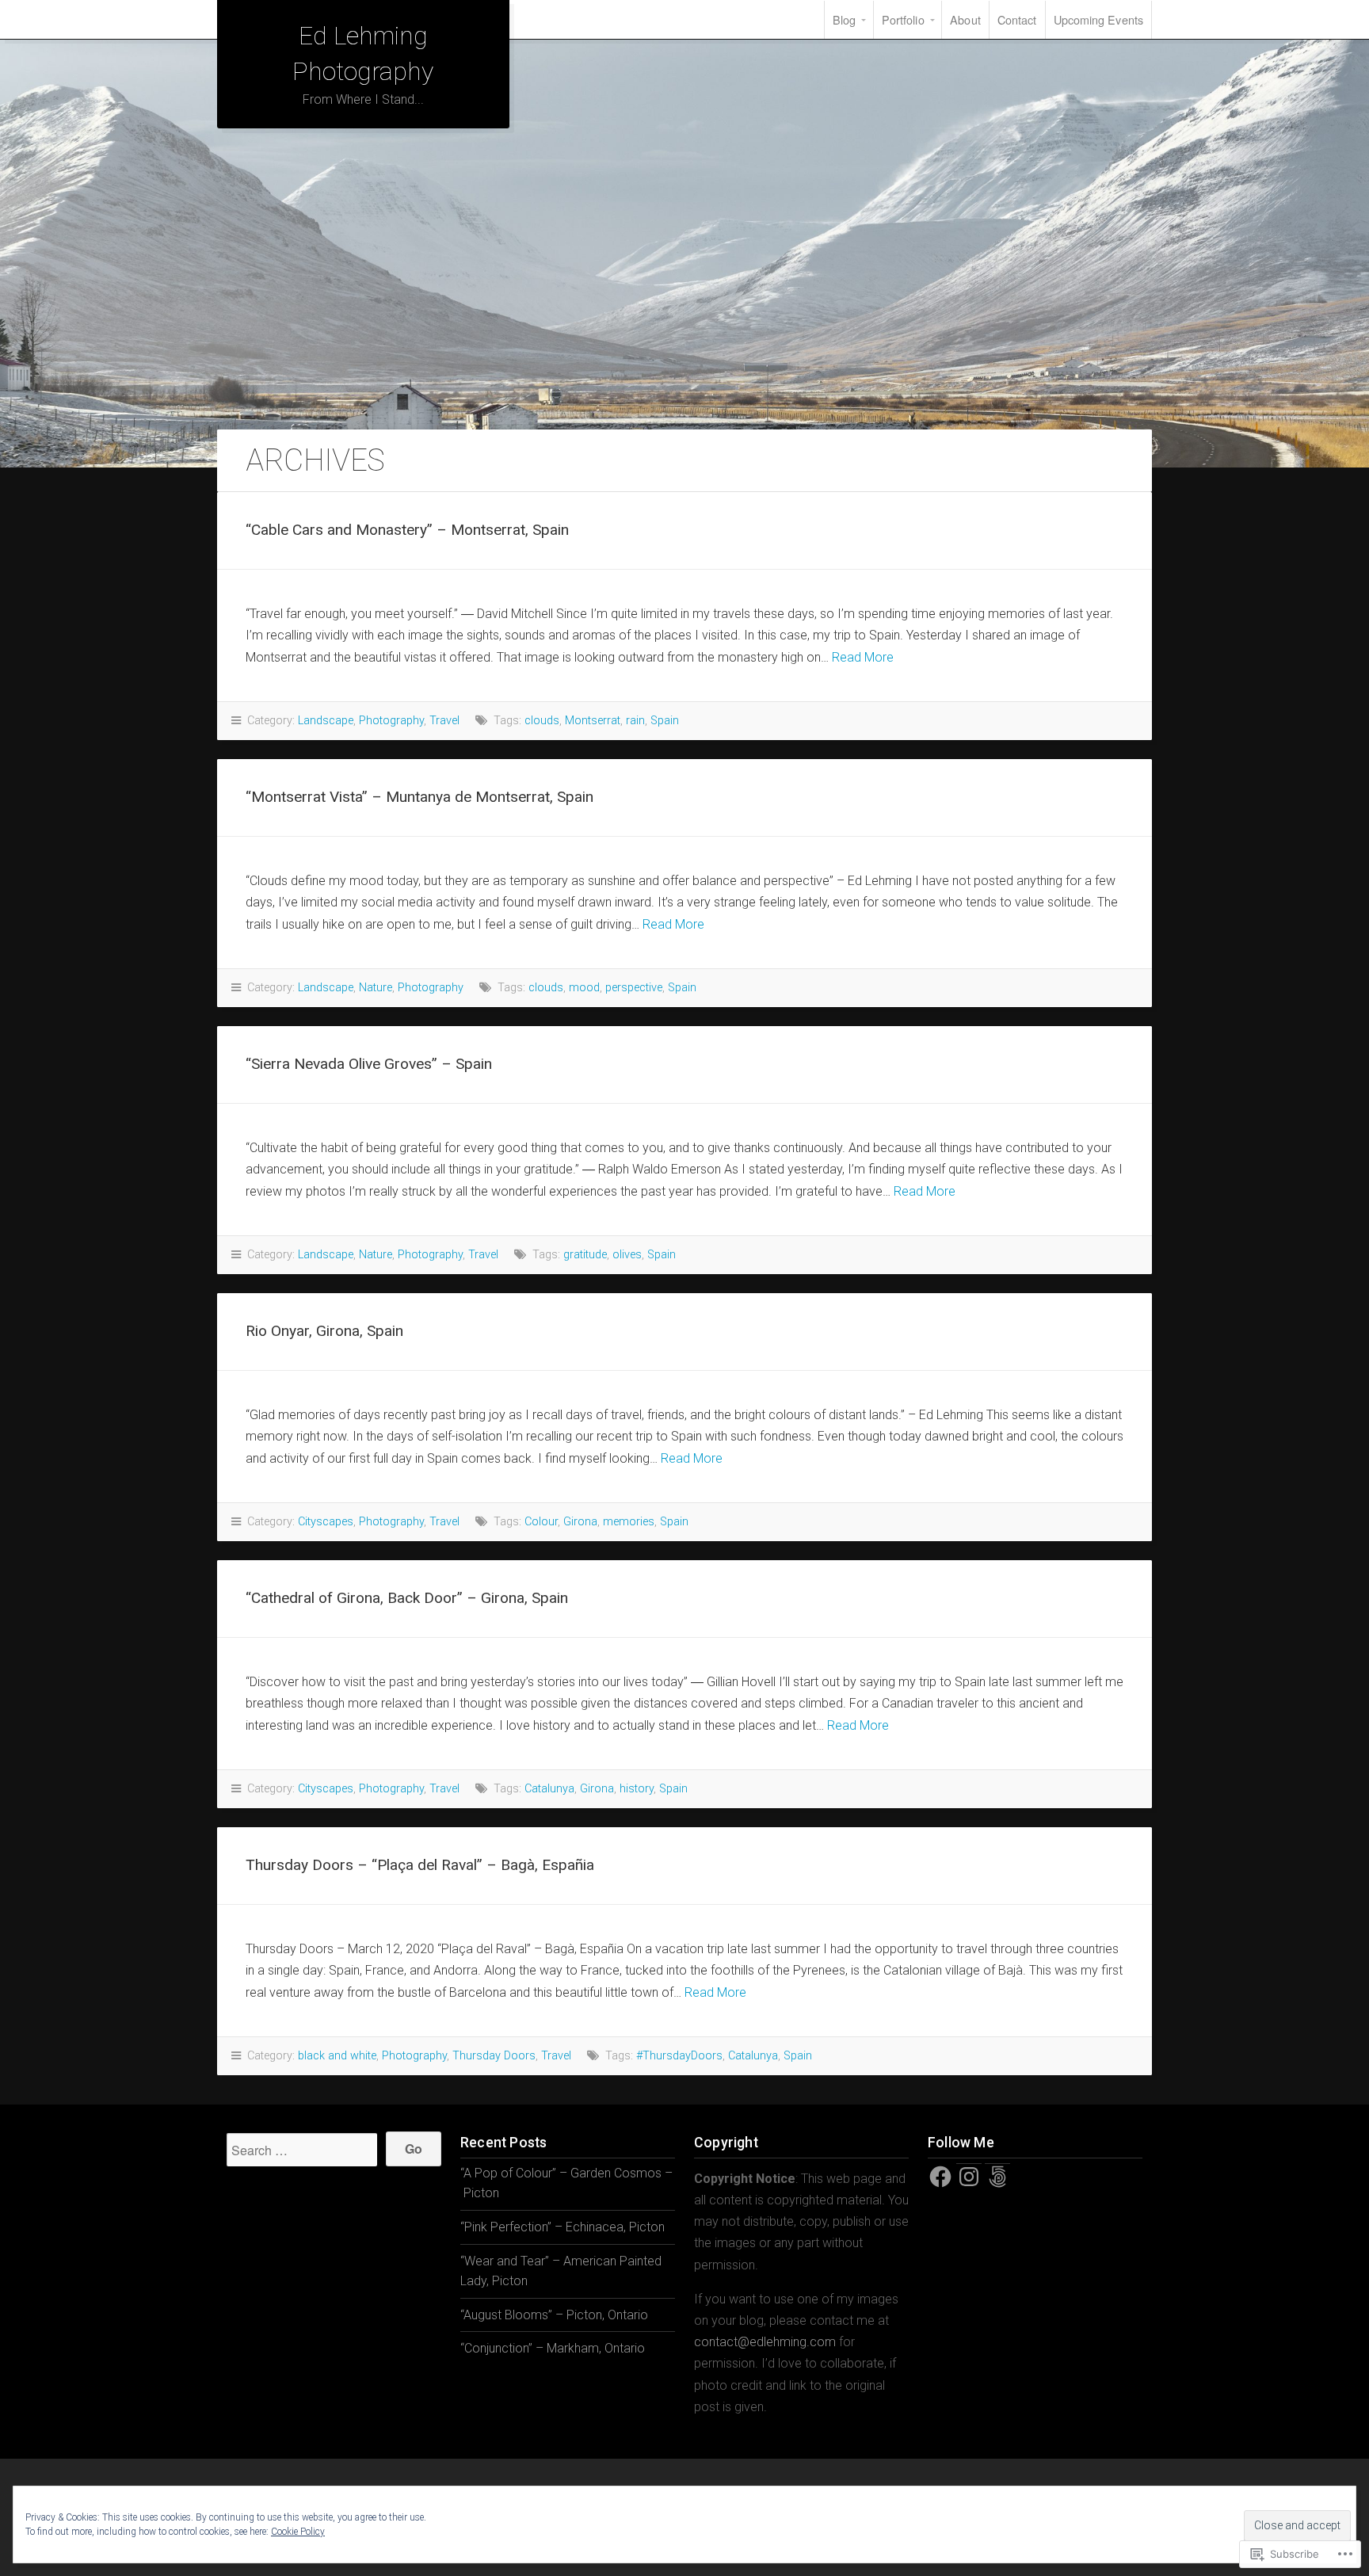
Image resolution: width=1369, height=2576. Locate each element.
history (637, 1789)
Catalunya (549, 1789)
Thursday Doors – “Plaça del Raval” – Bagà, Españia (420, 1865)
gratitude (585, 1255)
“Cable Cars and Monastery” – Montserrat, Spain (407, 530)
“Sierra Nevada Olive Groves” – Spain (369, 1064)
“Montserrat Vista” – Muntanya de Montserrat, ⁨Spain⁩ (419, 797)
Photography (391, 721)
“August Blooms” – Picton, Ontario (554, 2315)
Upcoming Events (1099, 19)
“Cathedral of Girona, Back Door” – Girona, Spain (407, 1598)
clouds (542, 721)
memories (629, 1522)
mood (584, 988)
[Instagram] (969, 2177)
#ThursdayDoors (679, 2056)
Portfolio (903, 19)
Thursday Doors (494, 2056)
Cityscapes (326, 1522)
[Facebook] (940, 2177)
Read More (863, 657)
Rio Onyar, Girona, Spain (324, 1331)
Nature (376, 988)
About (965, 19)
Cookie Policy (298, 2532)
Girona (580, 1522)
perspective (634, 988)
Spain (665, 721)
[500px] (997, 2177)
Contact (1017, 19)
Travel (444, 721)
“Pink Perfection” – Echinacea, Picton (562, 2227)
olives (627, 1255)
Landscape (326, 721)
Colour (541, 1522)
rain (635, 721)
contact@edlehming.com (765, 2342)
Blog (844, 19)
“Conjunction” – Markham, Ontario (553, 2348)
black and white (337, 2056)
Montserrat (593, 721)
